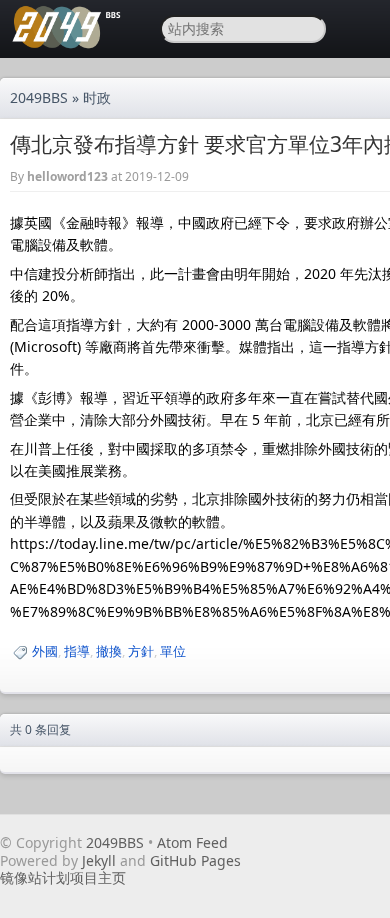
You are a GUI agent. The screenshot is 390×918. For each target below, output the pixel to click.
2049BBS (39, 97)
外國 (45, 651)
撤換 (109, 651)
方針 (141, 651)
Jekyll (99, 860)
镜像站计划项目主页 (63, 877)
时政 (97, 97)
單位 (173, 651)
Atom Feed (192, 842)
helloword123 (67, 176)
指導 (77, 651)
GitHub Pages (195, 860)
